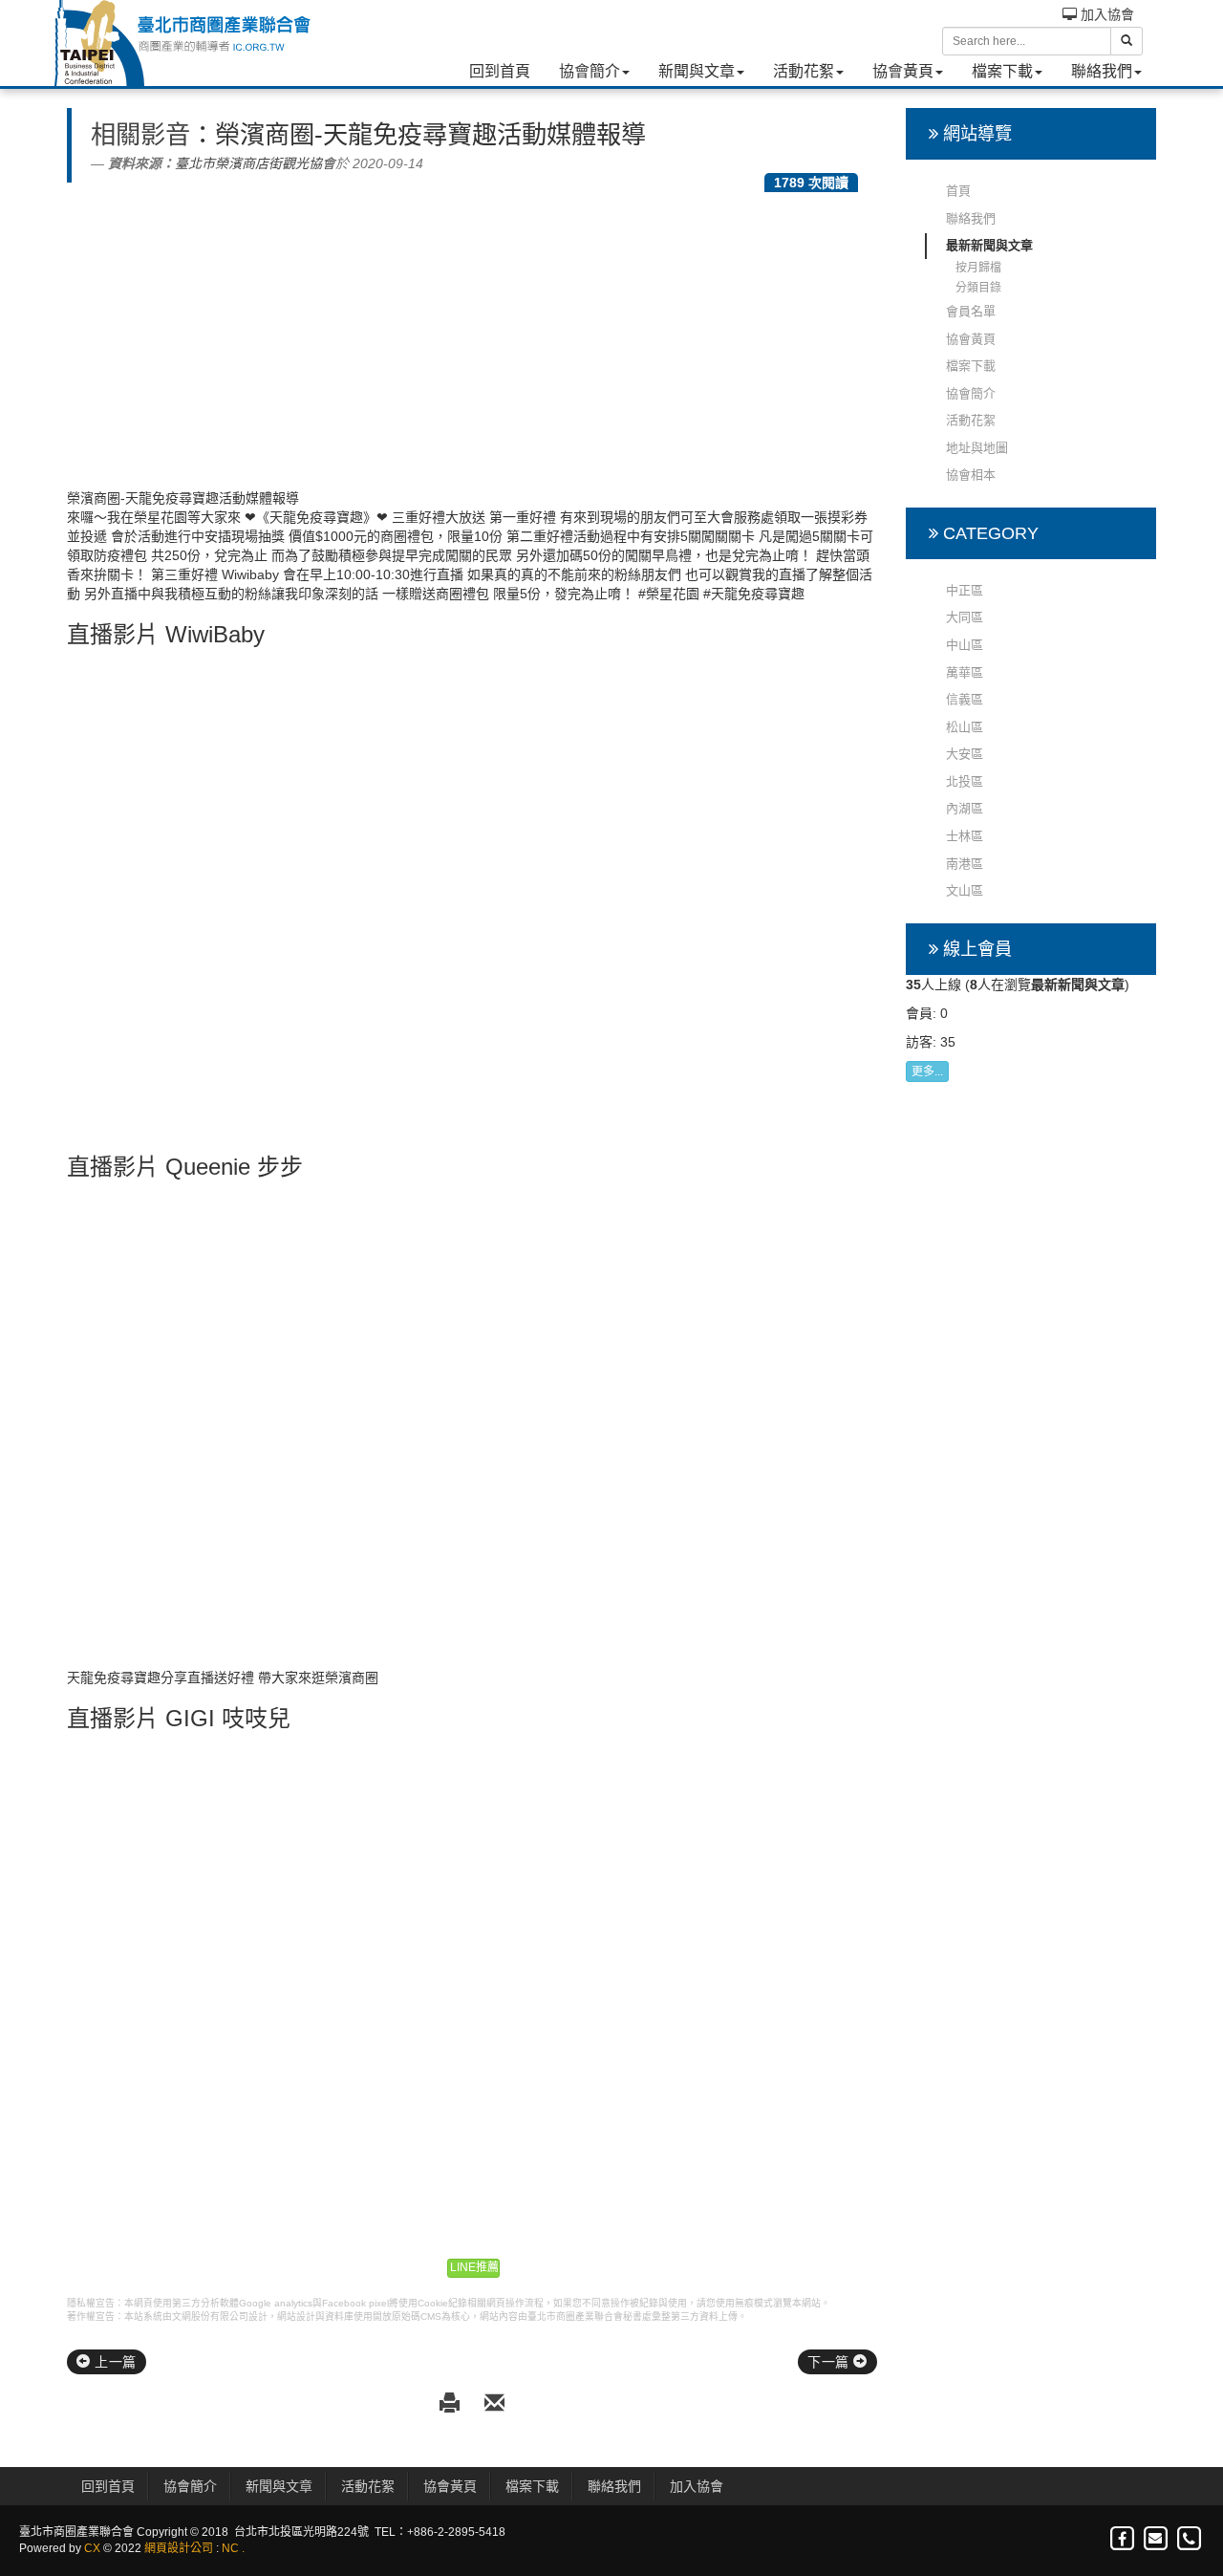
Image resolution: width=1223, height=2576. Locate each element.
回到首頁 (500, 71)
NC (230, 2548)
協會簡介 (590, 71)
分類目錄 (978, 288)
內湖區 (965, 808)
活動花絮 (804, 71)
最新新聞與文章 (989, 245)
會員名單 (971, 311)
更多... (927, 1072)
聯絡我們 (1102, 71)
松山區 (965, 727)
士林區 (965, 836)
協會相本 (971, 475)
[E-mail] (1157, 2539)
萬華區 (965, 672)
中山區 (965, 645)
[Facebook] (1123, 2539)
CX (92, 2548)
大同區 (965, 617)
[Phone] (1189, 2539)
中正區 (965, 590)
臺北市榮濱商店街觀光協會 (255, 163)
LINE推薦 (474, 2267)
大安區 (965, 754)
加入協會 (1105, 14)
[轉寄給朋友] (494, 2404)
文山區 (965, 890)
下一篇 (830, 2362)
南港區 (965, 864)
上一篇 (114, 2362)
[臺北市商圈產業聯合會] (182, 43)
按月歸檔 (978, 268)
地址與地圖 (977, 448)
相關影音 (140, 135)
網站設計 (296, 2316)
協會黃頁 (903, 71)
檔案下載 (1002, 71)
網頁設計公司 (179, 2548)
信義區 (965, 699)
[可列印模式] (452, 2404)
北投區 (965, 781)
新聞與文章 (697, 71)
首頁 (958, 191)
